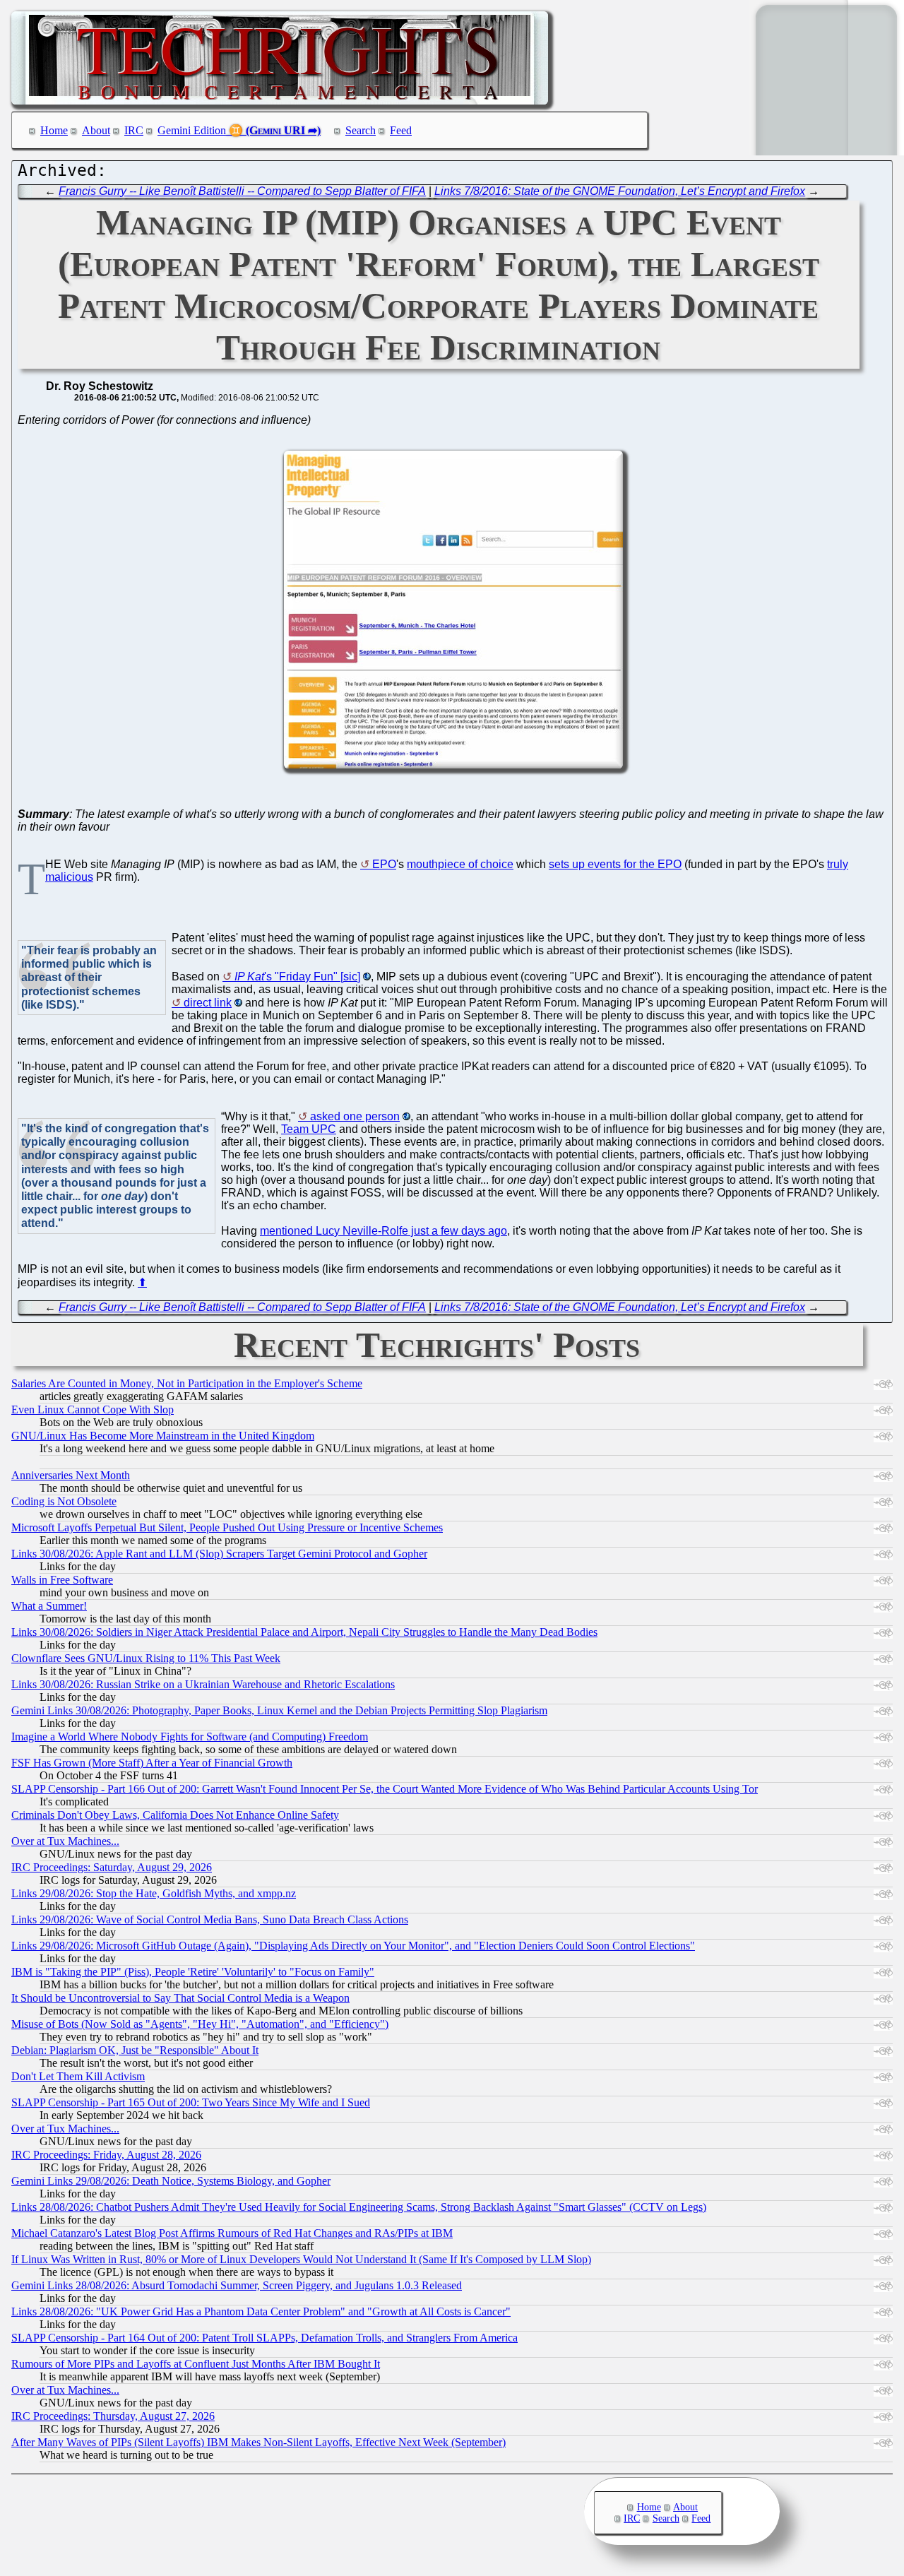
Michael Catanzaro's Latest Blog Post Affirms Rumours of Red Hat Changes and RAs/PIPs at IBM (232, 2233)
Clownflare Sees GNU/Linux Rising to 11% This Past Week (146, 1658)
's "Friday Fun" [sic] (297, 977)
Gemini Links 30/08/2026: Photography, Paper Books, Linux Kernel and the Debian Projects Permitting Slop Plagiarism (279, 1710)
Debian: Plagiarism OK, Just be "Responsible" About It (135, 2050)
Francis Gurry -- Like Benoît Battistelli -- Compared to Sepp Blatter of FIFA (242, 191)
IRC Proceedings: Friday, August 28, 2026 (106, 2155)
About (96, 130)
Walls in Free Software (62, 1580)
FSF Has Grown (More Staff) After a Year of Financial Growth (152, 1763)
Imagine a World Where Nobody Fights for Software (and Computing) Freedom (190, 1737)
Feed (401, 130)
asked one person (355, 1116)
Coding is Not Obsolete (64, 1501)
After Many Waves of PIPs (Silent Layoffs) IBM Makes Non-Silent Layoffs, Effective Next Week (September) (258, 2442)
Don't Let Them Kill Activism (78, 2076)
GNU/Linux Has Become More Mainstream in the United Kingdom (163, 1436)
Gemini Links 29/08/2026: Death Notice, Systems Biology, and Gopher (171, 2181)
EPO (384, 864)
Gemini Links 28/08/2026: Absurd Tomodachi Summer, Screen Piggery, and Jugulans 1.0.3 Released (237, 2285)
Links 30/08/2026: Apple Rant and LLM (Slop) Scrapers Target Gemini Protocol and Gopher (219, 1554)
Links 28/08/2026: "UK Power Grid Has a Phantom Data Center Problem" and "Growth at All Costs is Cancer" (261, 2311)
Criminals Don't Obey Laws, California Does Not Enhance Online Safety (175, 1815)
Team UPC (309, 1129)
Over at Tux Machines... (65, 1841)
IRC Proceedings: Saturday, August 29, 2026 (112, 1867)
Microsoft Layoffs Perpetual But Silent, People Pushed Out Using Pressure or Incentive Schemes (227, 1527)
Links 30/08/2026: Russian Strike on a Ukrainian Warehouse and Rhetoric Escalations (203, 1684)
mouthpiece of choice (460, 864)
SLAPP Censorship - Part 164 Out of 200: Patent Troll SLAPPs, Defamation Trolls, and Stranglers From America (264, 2338)
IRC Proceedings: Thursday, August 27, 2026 (113, 2416)
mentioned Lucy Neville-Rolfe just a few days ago (383, 1231)
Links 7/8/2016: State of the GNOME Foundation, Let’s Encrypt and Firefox (620, 191)
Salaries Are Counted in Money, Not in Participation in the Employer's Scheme (187, 1383)
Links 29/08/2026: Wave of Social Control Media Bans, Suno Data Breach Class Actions (210, 1919)
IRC (134, 130)
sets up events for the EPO (615, 864)
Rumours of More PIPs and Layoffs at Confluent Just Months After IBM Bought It (196, 2364)
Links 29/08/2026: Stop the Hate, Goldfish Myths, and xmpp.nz (154, 1893)
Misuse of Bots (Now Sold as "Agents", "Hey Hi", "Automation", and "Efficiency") (200, 2024)
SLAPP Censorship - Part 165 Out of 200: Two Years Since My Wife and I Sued (191, 2102)
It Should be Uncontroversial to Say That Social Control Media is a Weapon (180, 1998)
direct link (208, 1003)
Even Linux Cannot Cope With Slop (93, 1409)
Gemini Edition (192, 130)
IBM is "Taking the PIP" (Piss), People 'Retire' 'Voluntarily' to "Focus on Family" (193, 1972)
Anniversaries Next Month (71, 1475)
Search (361, 130)
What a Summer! (49, 1606)
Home (54, 130)
